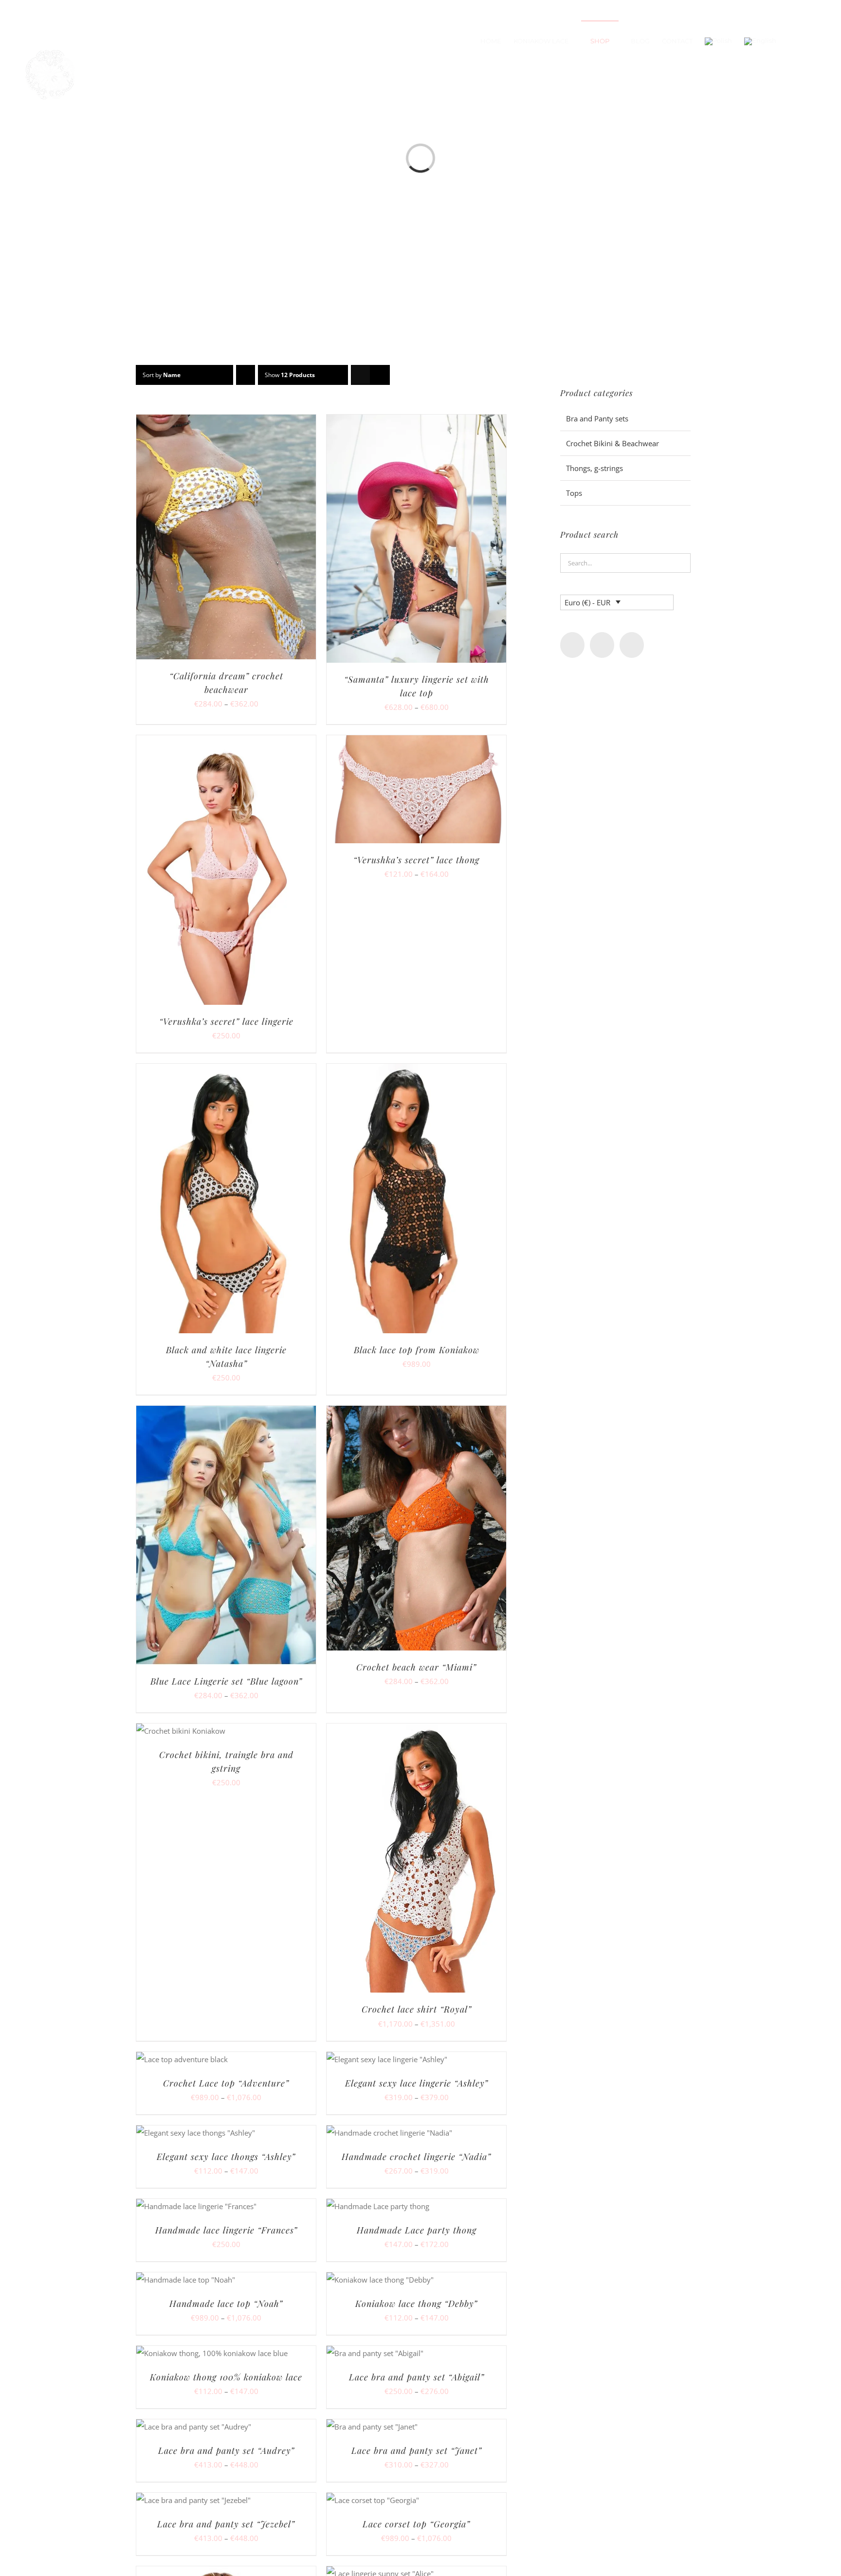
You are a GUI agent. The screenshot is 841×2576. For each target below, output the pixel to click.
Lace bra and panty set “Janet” (417, 2450)
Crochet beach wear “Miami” (416, 1667)
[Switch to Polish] (718, 41)
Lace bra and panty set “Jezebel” (226, 2524)
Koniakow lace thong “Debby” (416, 2304)
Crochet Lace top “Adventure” (226, 2083)
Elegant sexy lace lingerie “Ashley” (417, 2083)
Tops (574, 493)
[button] (812, 41)
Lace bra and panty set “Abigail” (417, 2377)
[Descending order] (246, 375)
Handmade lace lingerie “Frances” (226, 2230)
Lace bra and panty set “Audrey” (226, 2450)
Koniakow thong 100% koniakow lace (226, 2377)
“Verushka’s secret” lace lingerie (226, 1021)
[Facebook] (572, 645)
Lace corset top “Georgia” (416, 2524)
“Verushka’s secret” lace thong (416, 860)
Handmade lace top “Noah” (226, 2304)
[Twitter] (602, 645)
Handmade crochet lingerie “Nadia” (416, 2157)
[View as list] (380, 375)
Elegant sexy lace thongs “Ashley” (226, 2157)
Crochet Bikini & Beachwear (612, 443)
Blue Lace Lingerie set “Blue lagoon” (226, 1681)
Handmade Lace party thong (417, 2230)
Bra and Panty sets (597, 418)
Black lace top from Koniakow (417, 1350)
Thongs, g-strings (594, 468)
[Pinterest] (632, 645)
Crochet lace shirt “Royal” (417, 2009)
